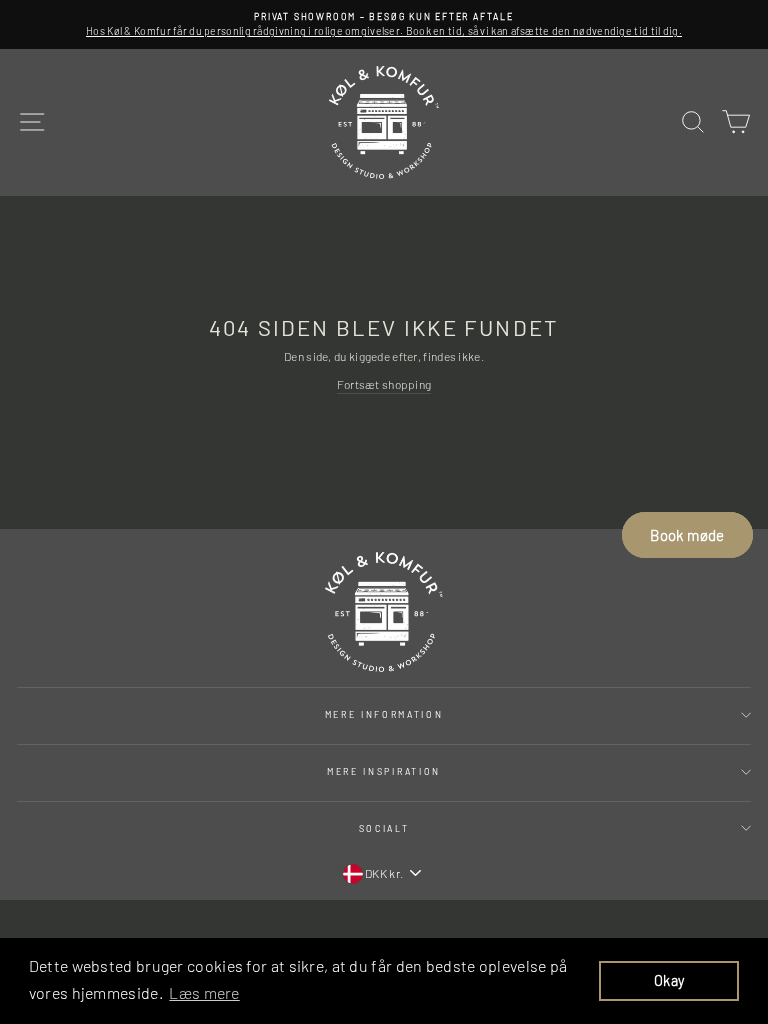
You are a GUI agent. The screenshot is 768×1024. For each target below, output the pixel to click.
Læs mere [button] (204, 992)
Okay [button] (669, 980)
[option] (384, 24)
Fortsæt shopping (384, 384)
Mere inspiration (384, 771)
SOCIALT (384, 828)
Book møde (687, 535)
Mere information (384, 714)
